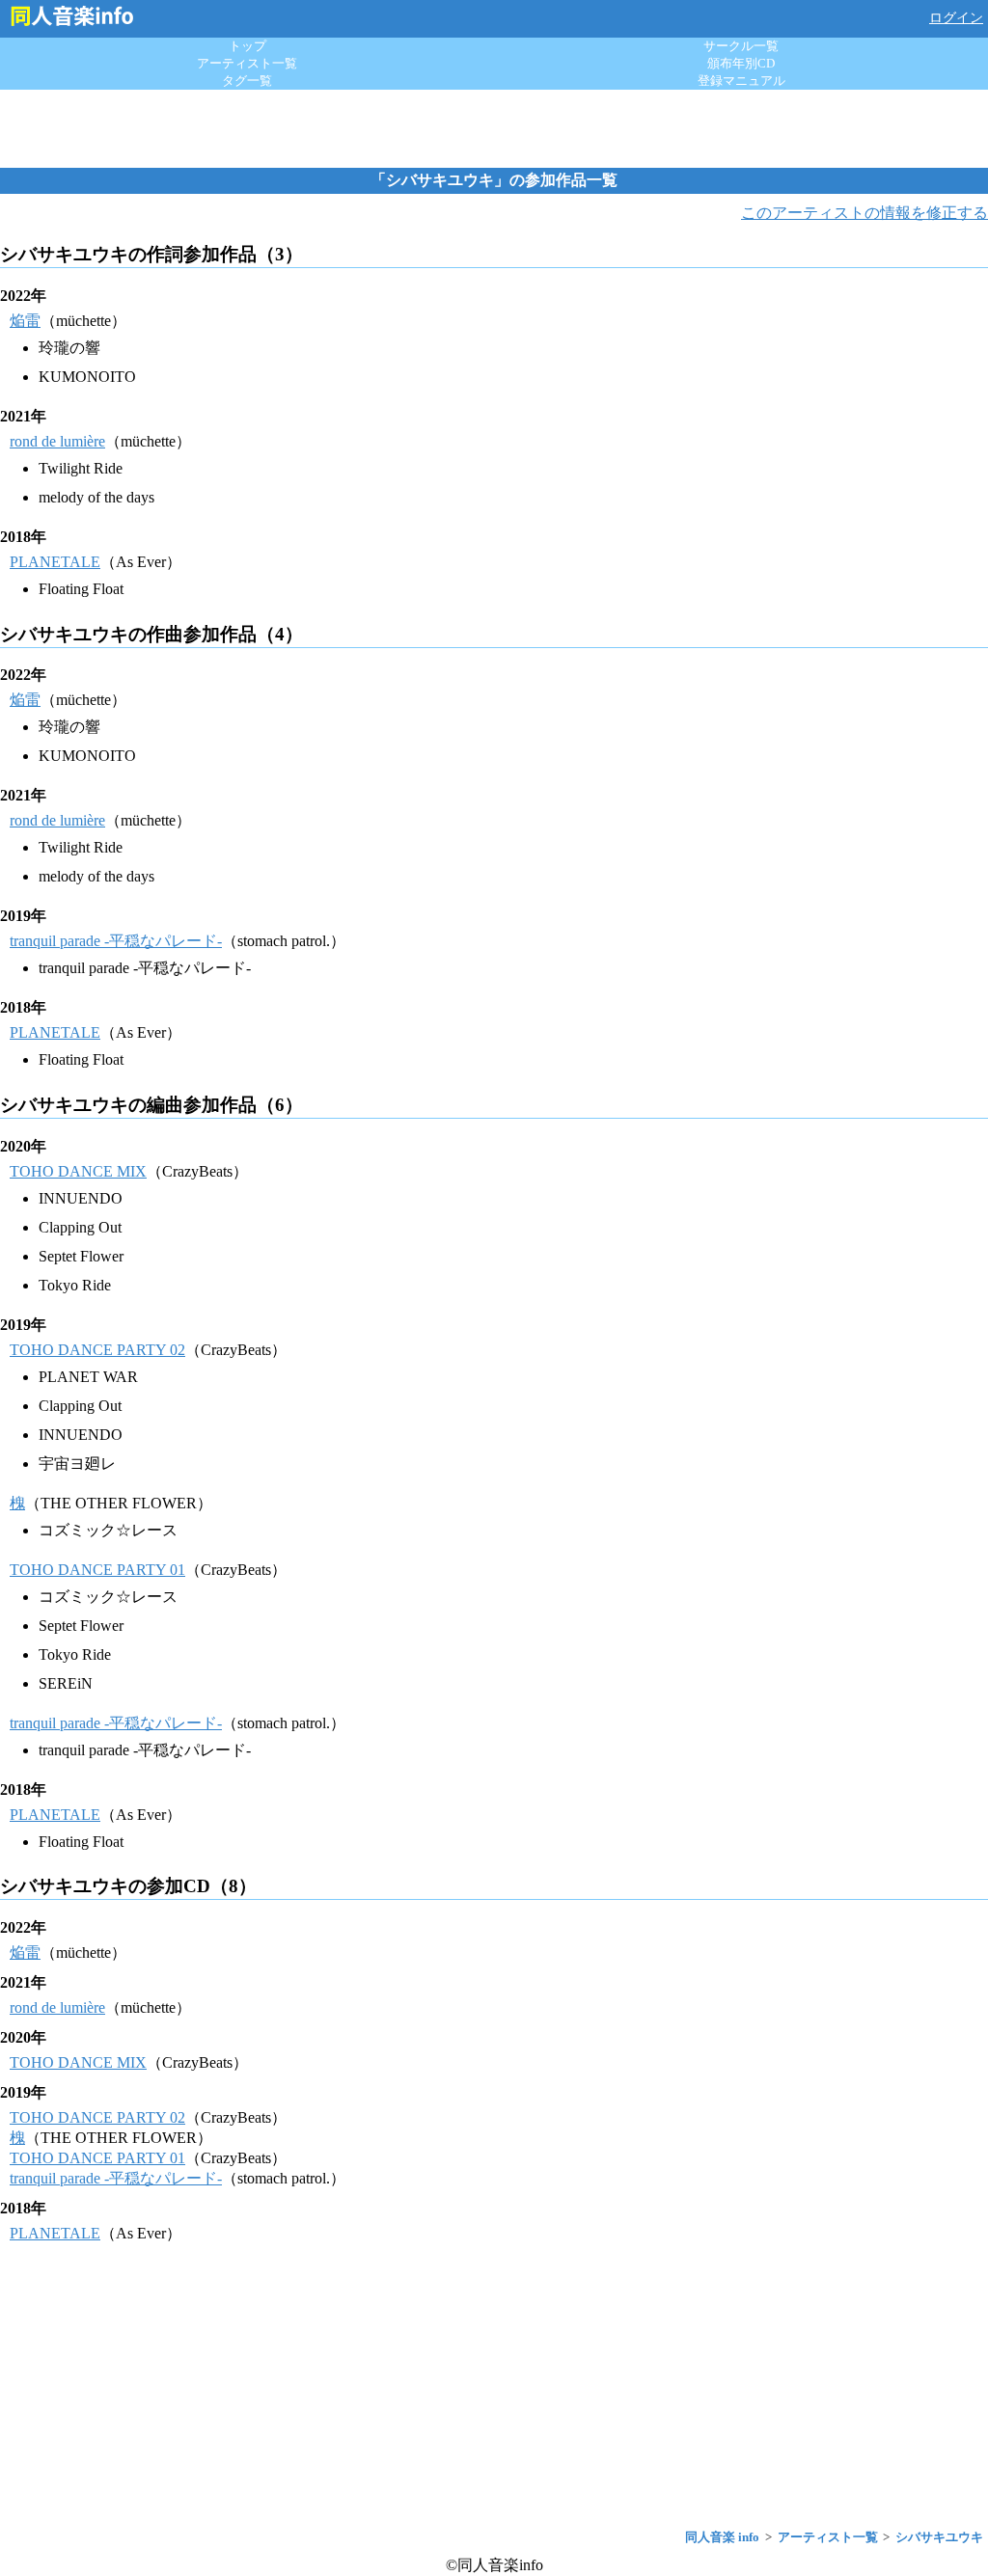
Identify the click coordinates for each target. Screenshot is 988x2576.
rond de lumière (57, 441)
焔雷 (25, 321)
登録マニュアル (741, 81)
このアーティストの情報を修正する (864, 213)
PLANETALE (55, 562)
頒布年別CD (741, 63)
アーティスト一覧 (247, 63)
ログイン (956, 18)
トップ (247, 46)
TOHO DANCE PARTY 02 (97, 1350)
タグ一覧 (247, 81)
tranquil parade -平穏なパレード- (116, 941)
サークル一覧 (741, 46)
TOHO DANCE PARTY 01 (97, 1570)
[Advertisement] (494, 128)
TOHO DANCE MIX (78, 1171)
